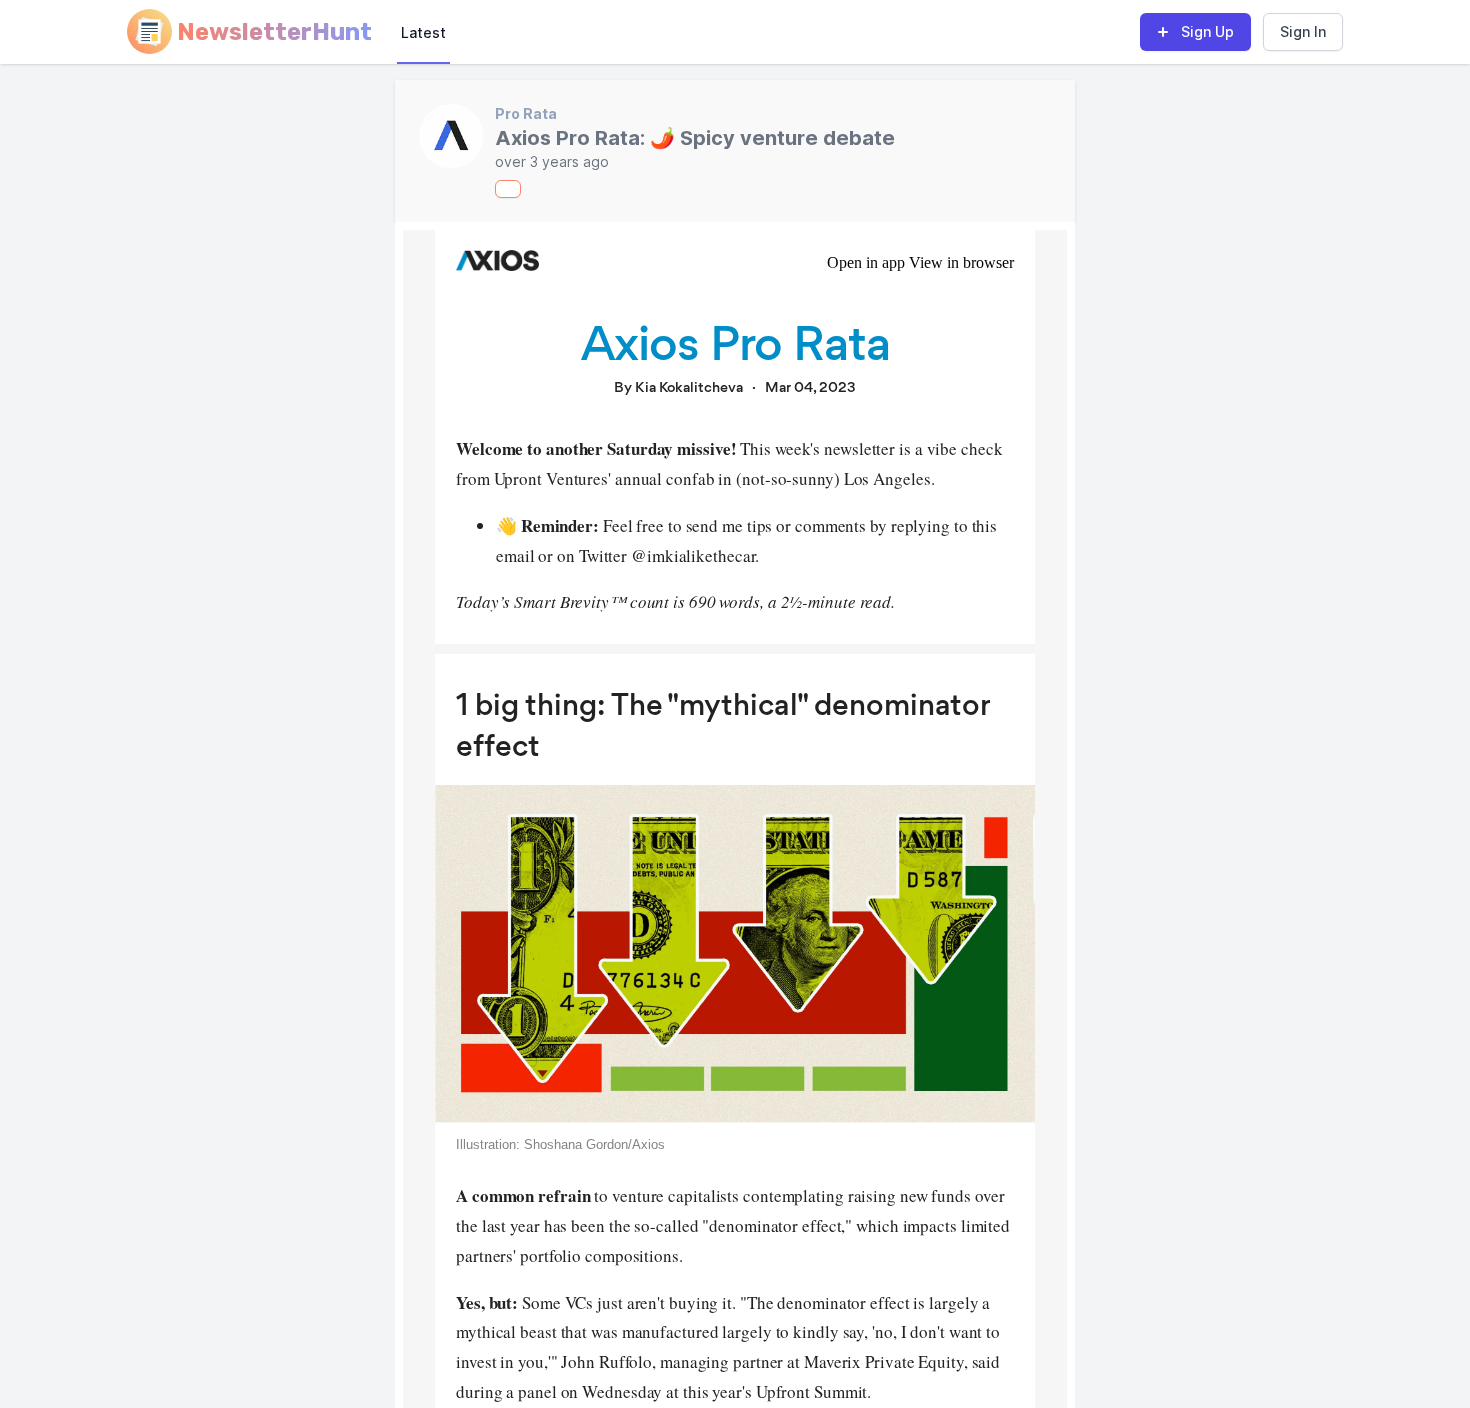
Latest (423, 32)
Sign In (1303, 31)
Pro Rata (526, 113)
